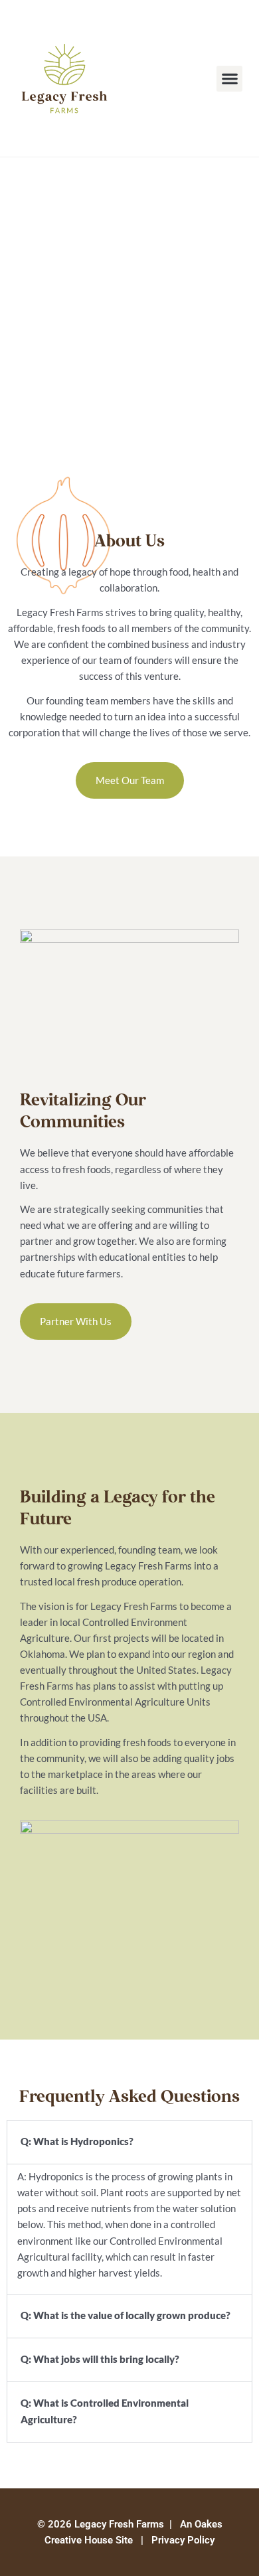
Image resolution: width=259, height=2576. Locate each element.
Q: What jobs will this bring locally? (100, 2359)
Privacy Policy (183, 2540)
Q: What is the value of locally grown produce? (126, 2315)
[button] (229, 79)
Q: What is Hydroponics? (77, 2141)
